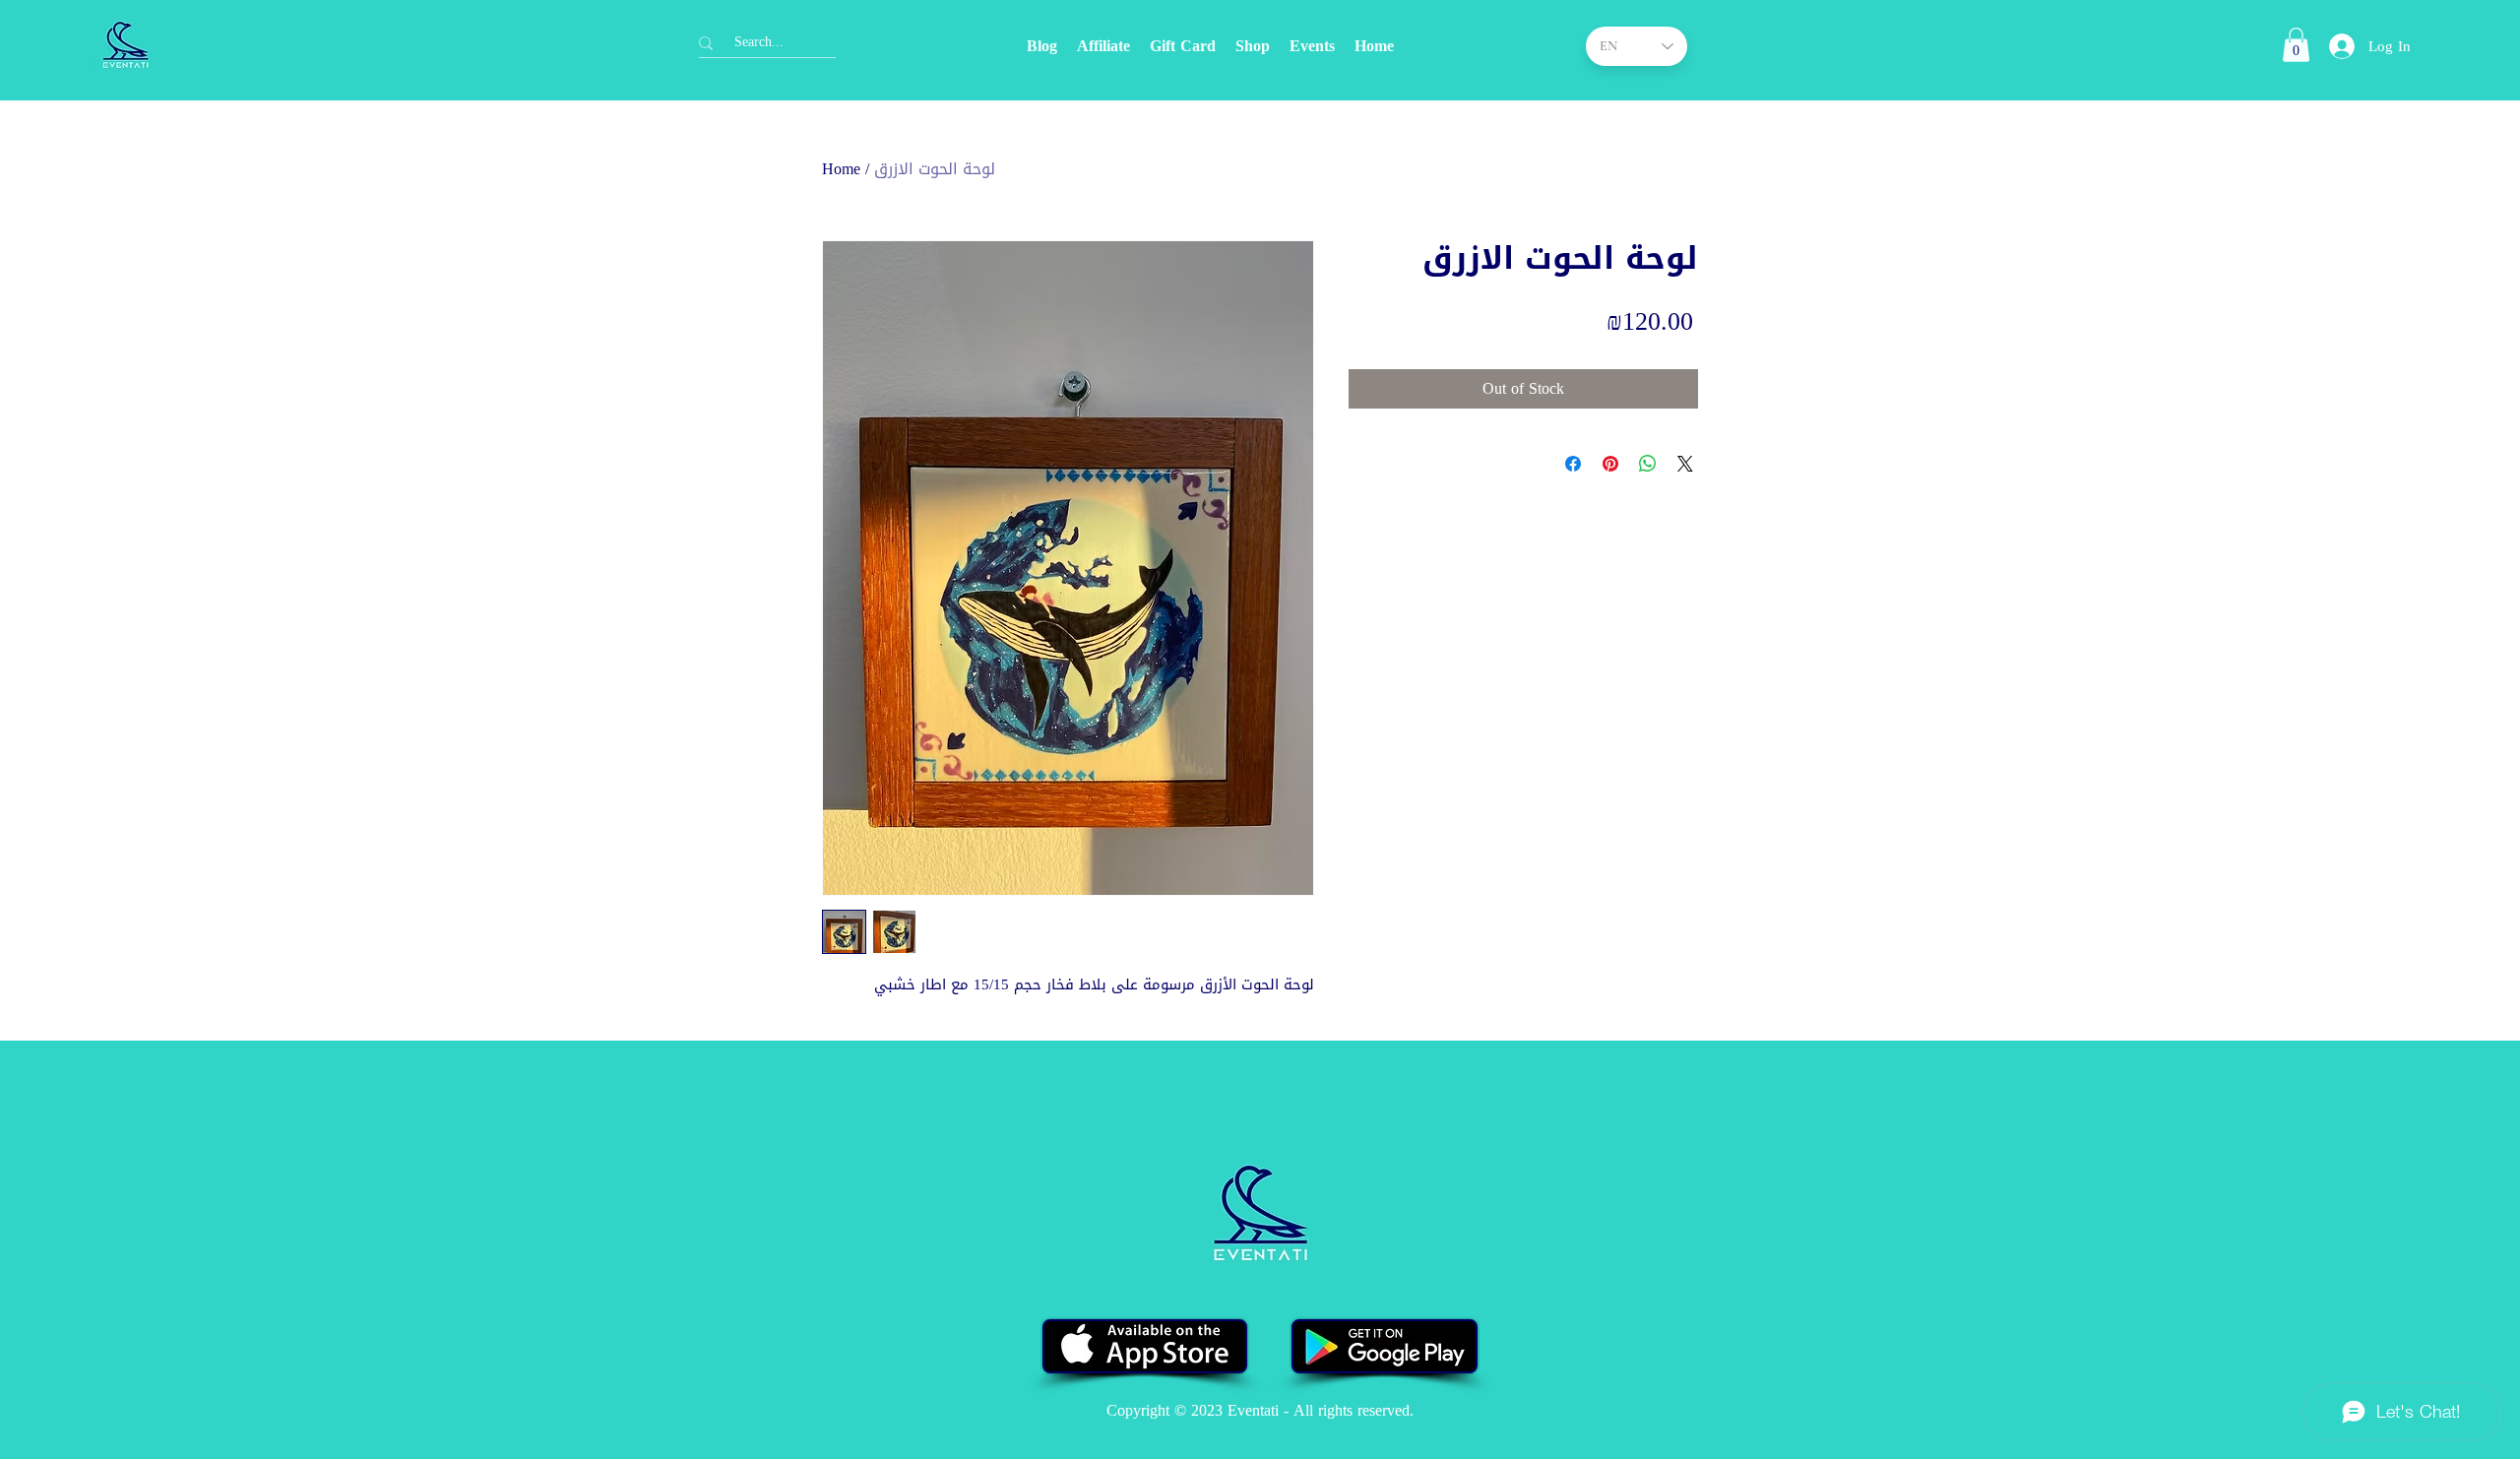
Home (841, 169)
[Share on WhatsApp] (1648, 464)
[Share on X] (1685, 464)
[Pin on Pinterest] (1610, 464)
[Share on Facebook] (1573, 464)
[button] (2296, 45)
